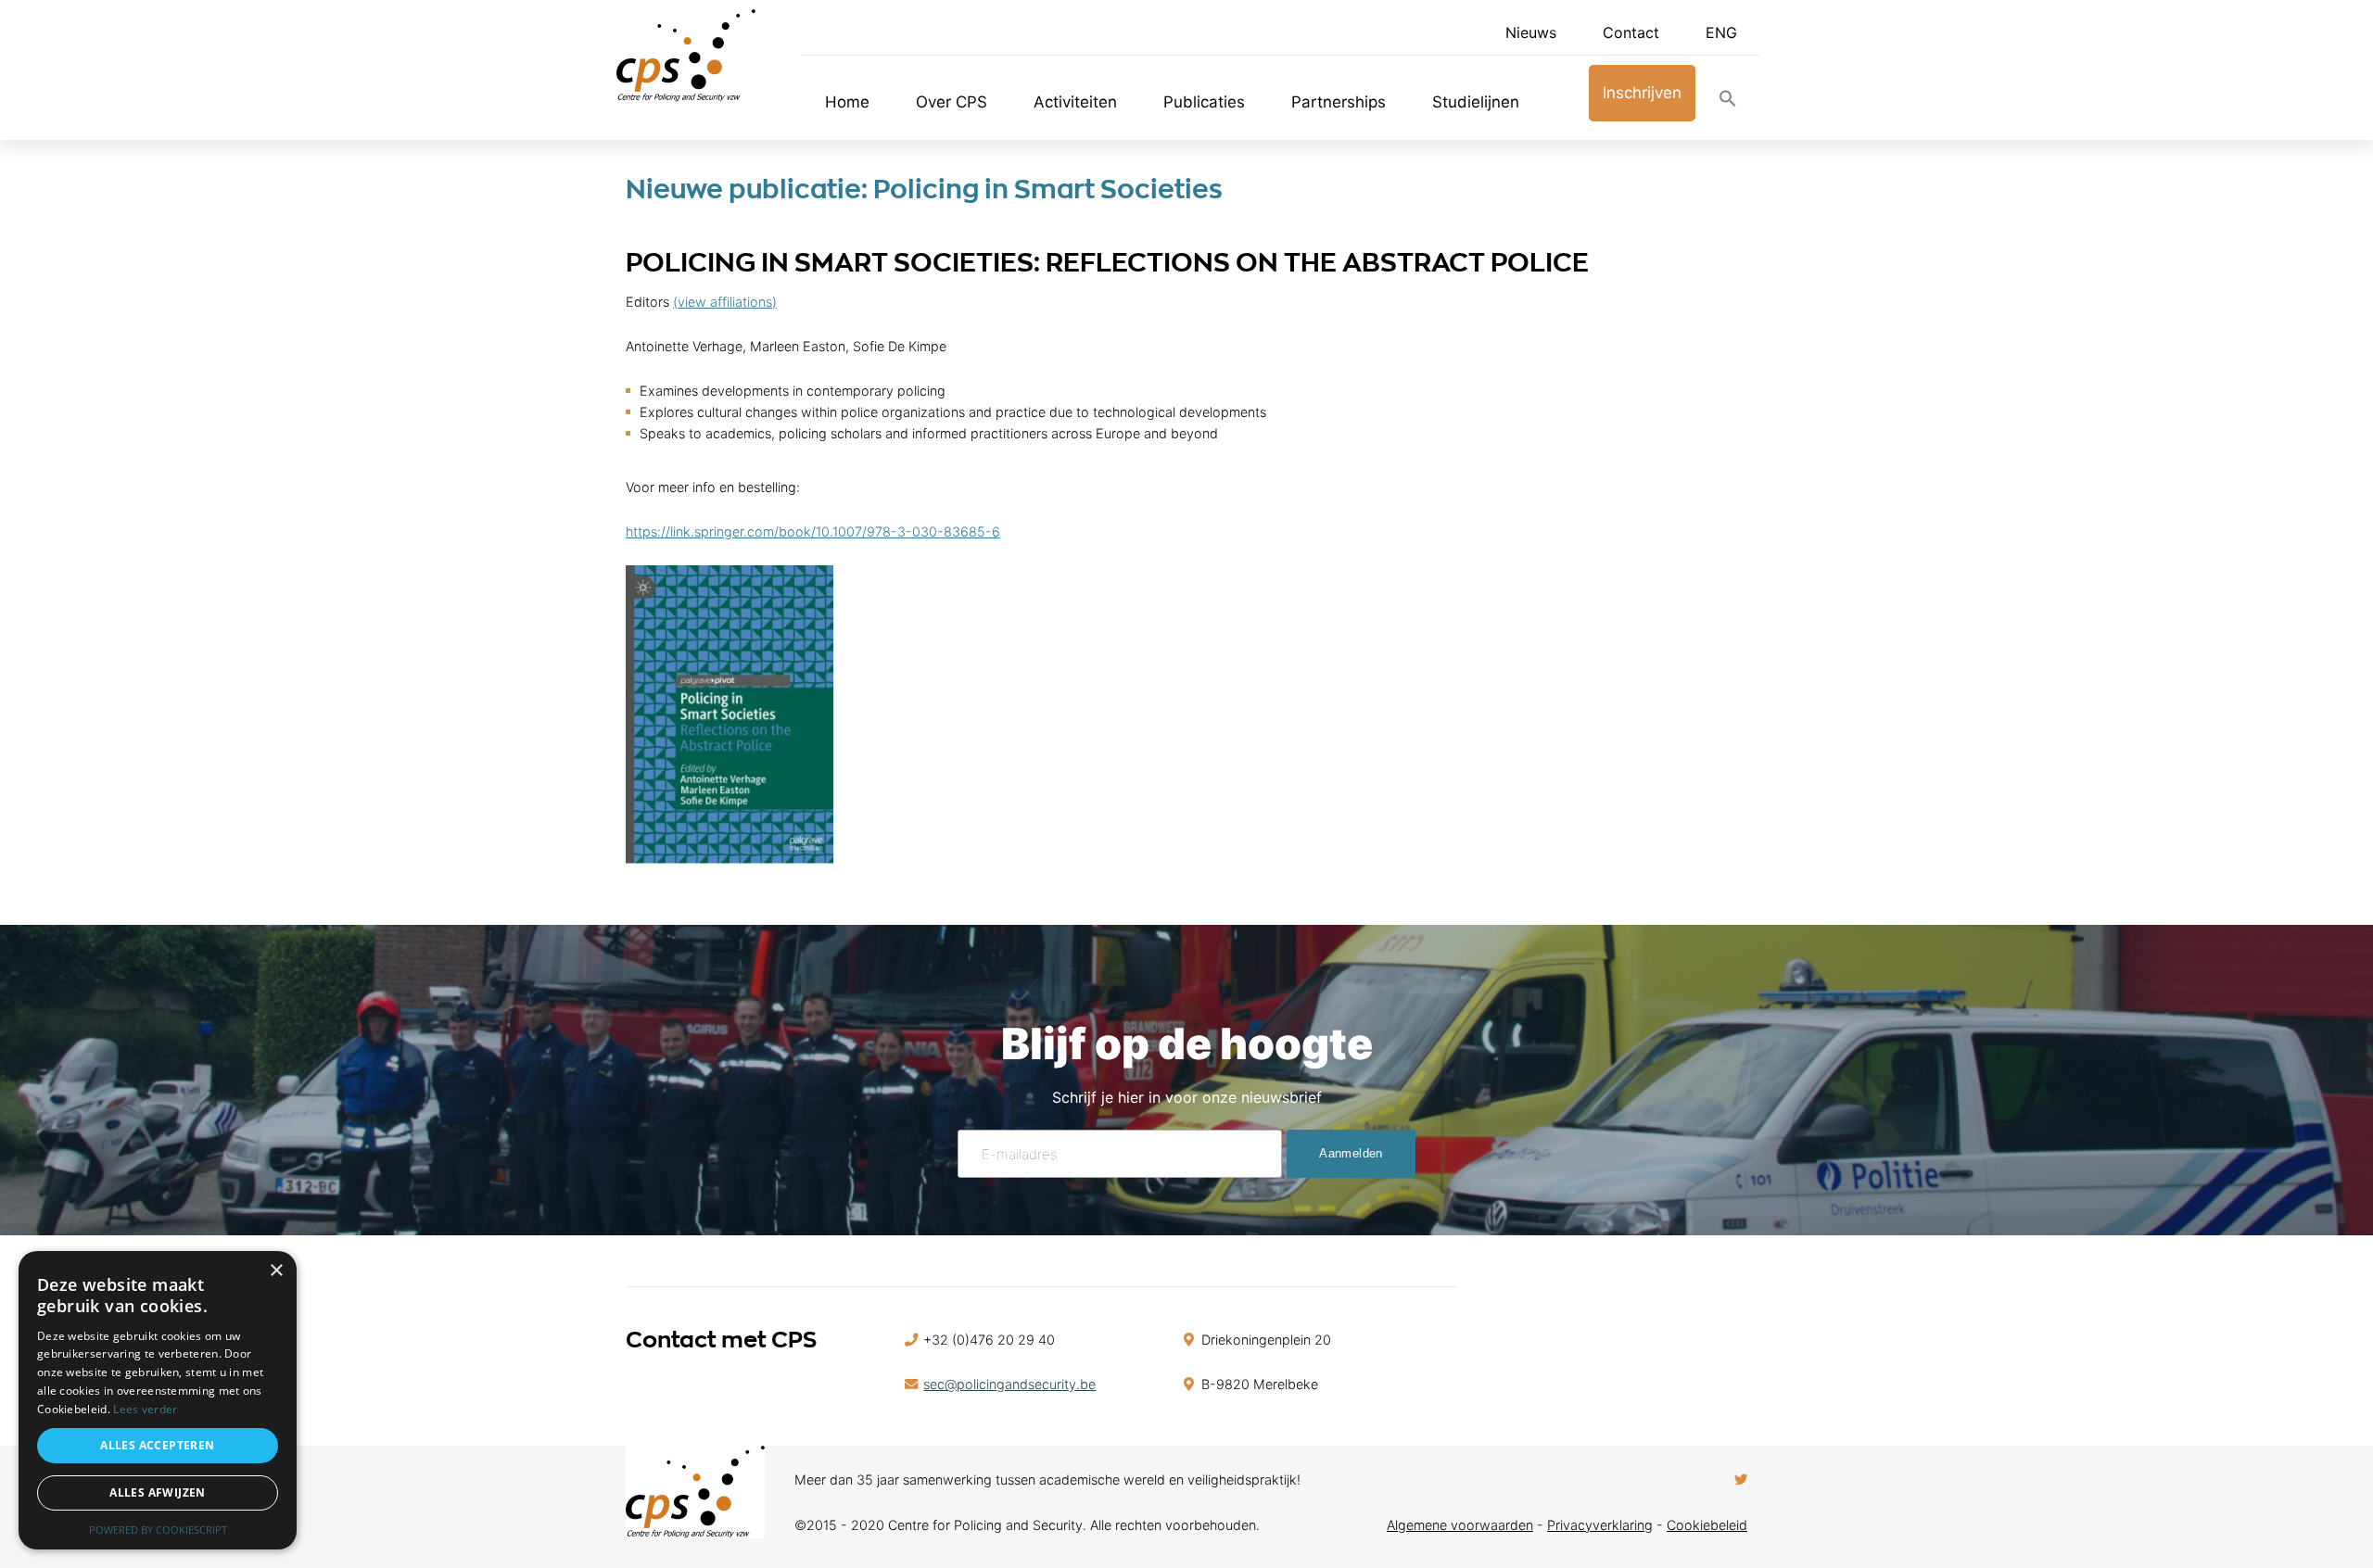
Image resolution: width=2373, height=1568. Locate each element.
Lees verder (145, 1409)
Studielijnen (1476, 102)
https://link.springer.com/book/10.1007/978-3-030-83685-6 (813, 531)
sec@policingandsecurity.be (1009, 1384)
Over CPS (952, 102)
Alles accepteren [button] (157, 1445)
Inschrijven (1642, 93)
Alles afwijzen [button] (158, 1492)
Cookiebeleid (1707, 1525)
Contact (1631, 32)
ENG (1721, 32)
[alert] (158, 1400)
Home (847, 102)
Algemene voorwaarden (1460, 1525)
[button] (1728, 102)
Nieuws (1531, 32)
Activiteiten (1075, 102)
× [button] (276, 1271)
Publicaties (1204, 102)
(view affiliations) (725, 302)
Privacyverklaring (1600, 1525)
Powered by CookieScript (158, 1530)
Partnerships (1339, 102)
